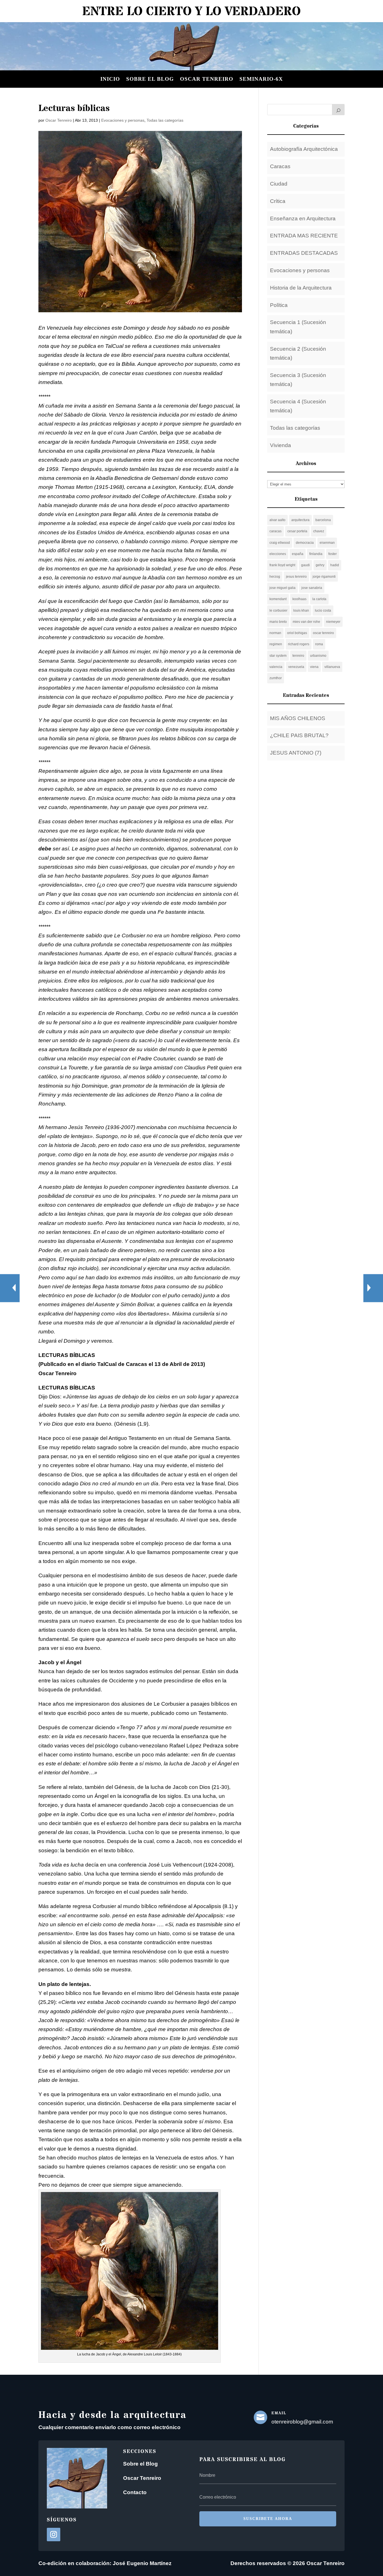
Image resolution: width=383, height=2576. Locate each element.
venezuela (296, 667)
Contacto (135, 2492)
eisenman (327, 543)
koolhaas (299, 599)
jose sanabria (312, 588)
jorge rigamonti (324, 577)
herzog (275, 577)
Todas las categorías (165, 120)
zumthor (276, 678)
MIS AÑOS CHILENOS (298, 718)
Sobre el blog (150, 79)
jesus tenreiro (296, 577)
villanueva (332, 667)
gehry (320, 565)
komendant (278, 599)
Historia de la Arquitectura (301, 288)
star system (278, 656)
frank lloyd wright (282, 565)
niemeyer (333, 622)
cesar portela (297, 531)
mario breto (278, 622)
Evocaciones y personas (123, 120)
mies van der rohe (306, 622)
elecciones (278, 554)
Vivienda (281, 445)
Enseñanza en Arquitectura (303, 218)
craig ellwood (280, 543)
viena (314, 667)
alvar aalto (277, 520)
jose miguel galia (282, 588)
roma (319, 644)
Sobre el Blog (140, 2464)
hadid (335, 565)
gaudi (305, 565)
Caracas (280, 166)
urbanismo (318, 656)
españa (298, 554)
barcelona (323, 520)
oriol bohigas (297, 633)
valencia (276, 667)
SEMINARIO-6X (261, 79)
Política (279, 305)
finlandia (316, 554)
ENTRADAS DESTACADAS (304, 253)
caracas (275, 531)
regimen (276, 644)
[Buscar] (338, 110)
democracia (305, 543)
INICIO (110, 79)
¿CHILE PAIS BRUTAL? (299, 735)
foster (333, 554)
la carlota (319, 599)
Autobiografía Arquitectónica (304, 149)
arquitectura (300, 520)
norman (275, 633)
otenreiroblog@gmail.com (302, 2422)
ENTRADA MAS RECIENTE (304, 236)
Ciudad (279, 184)
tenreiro (298, 656)
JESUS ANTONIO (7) (296, 753)
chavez (319, 531)
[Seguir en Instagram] (54, 2535)
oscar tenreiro (323, 633)
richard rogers (299, 644)
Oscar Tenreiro (207, 79)
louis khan (301, 611)
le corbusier (278, 611)
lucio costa (323, 611)
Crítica (278, 201)
